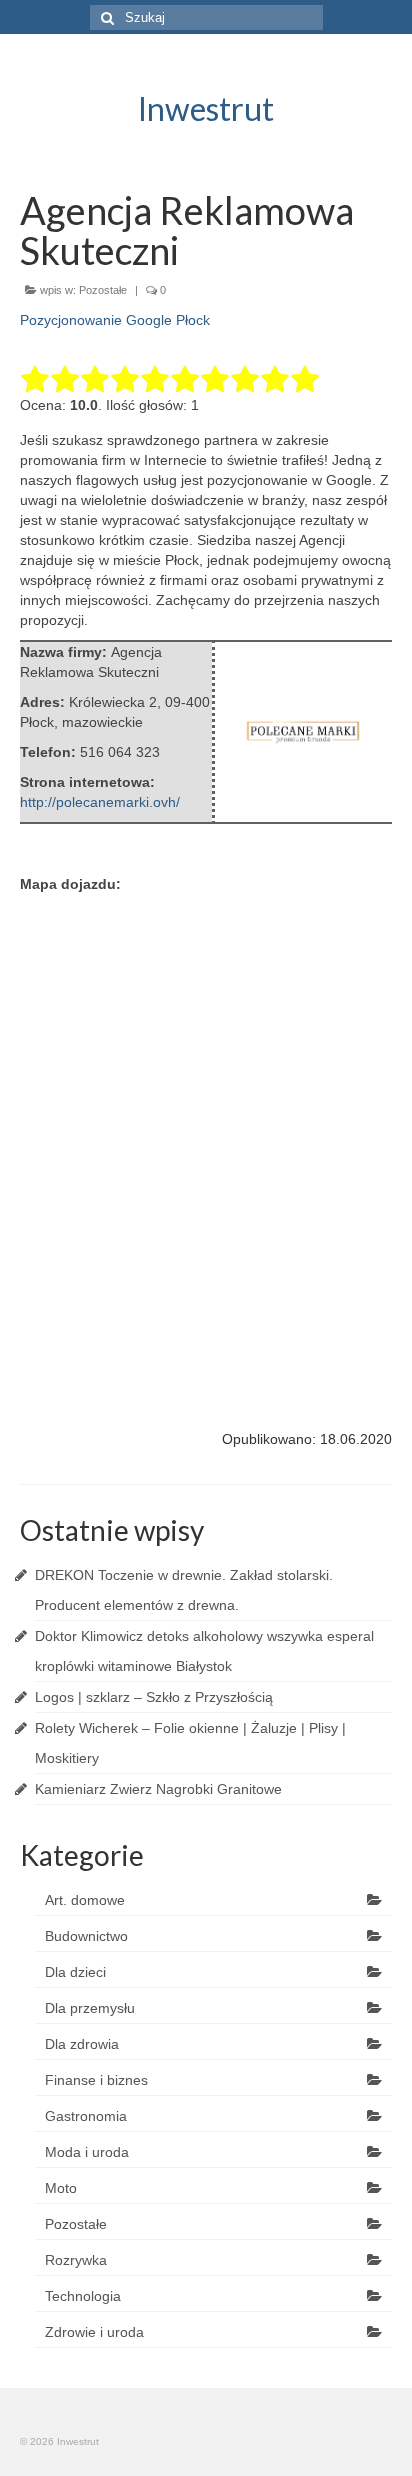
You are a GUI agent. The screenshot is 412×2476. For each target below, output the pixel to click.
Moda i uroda (87, 2152)
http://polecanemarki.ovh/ (100, 802)
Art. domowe (85, 1900)
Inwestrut (206, 108)
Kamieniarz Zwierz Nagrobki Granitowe (158, 1789)
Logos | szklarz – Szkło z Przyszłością (154, 1697)
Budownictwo (86, 1936)
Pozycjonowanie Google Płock (115, 320)
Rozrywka (76, 2260)
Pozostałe (103, 290)
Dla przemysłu (90, 2008)
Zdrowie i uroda (94, 2332)
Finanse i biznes (96, 2080)
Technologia (83, 2296)
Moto (61, 2188)
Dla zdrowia (82, 2044)
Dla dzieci (75, 1972)
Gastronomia (86, 2116)
